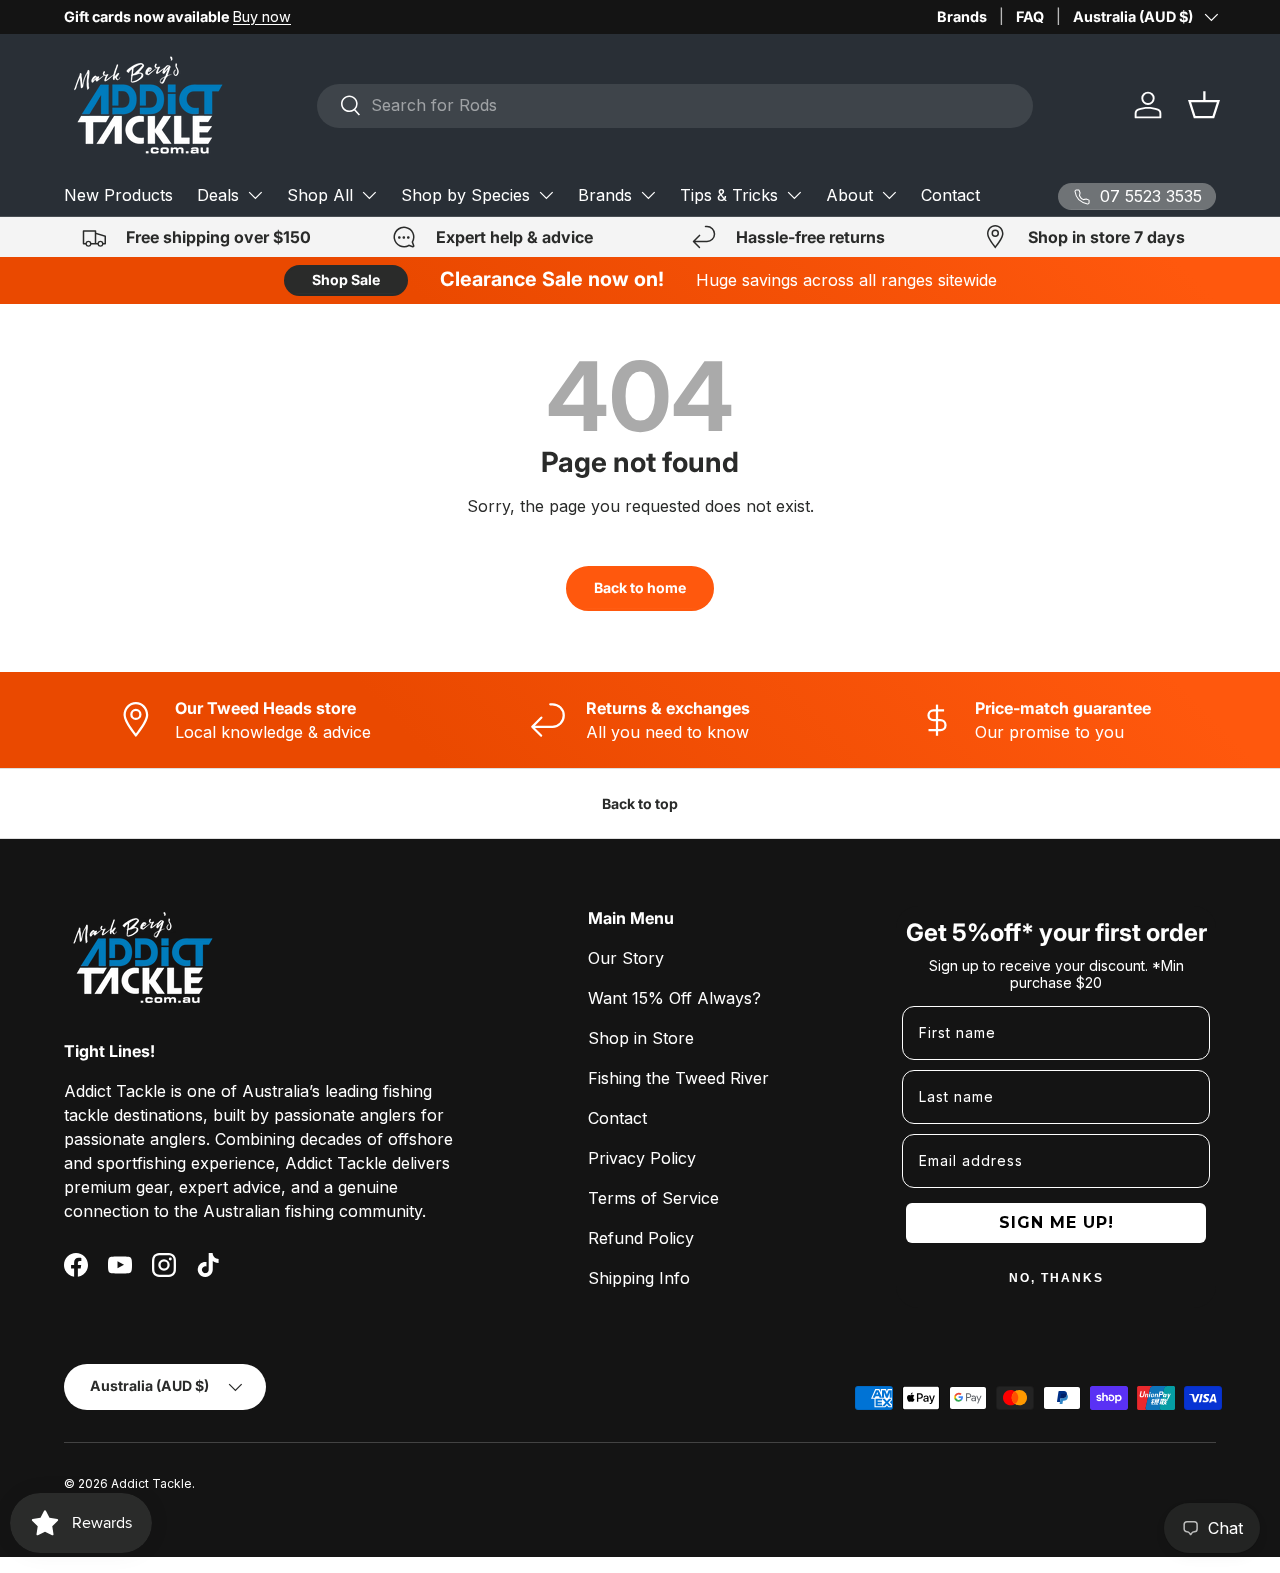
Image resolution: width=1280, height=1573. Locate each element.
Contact (950, 195)
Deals (218, 195)
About (849, 195)
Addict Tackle (151, 1483)
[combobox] (675, 105)
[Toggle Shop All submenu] (369, 195)
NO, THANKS (1056, 1278)
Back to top (640, 803)
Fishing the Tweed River (678, 1078)
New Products (118, 195)
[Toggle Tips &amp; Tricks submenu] (794, 195)
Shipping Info (639, 1278)
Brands (962, 16)
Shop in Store (641, 1038)
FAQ (1030, 16)
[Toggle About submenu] (889, 195)
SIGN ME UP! (1056, 1222)
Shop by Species (465, 195)
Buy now (262, 16)
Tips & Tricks (729, 195)
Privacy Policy (642, 1158)
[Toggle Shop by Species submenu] (546, 195)
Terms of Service (653, 1198)
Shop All (320, 195)
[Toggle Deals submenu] (255, 195)
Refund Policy (641, 1238)
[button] (1204, 105)
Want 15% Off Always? (674, 998)
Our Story (626, 958)
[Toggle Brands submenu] (648, 195)
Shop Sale (346, 279)
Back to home (640, 587)
